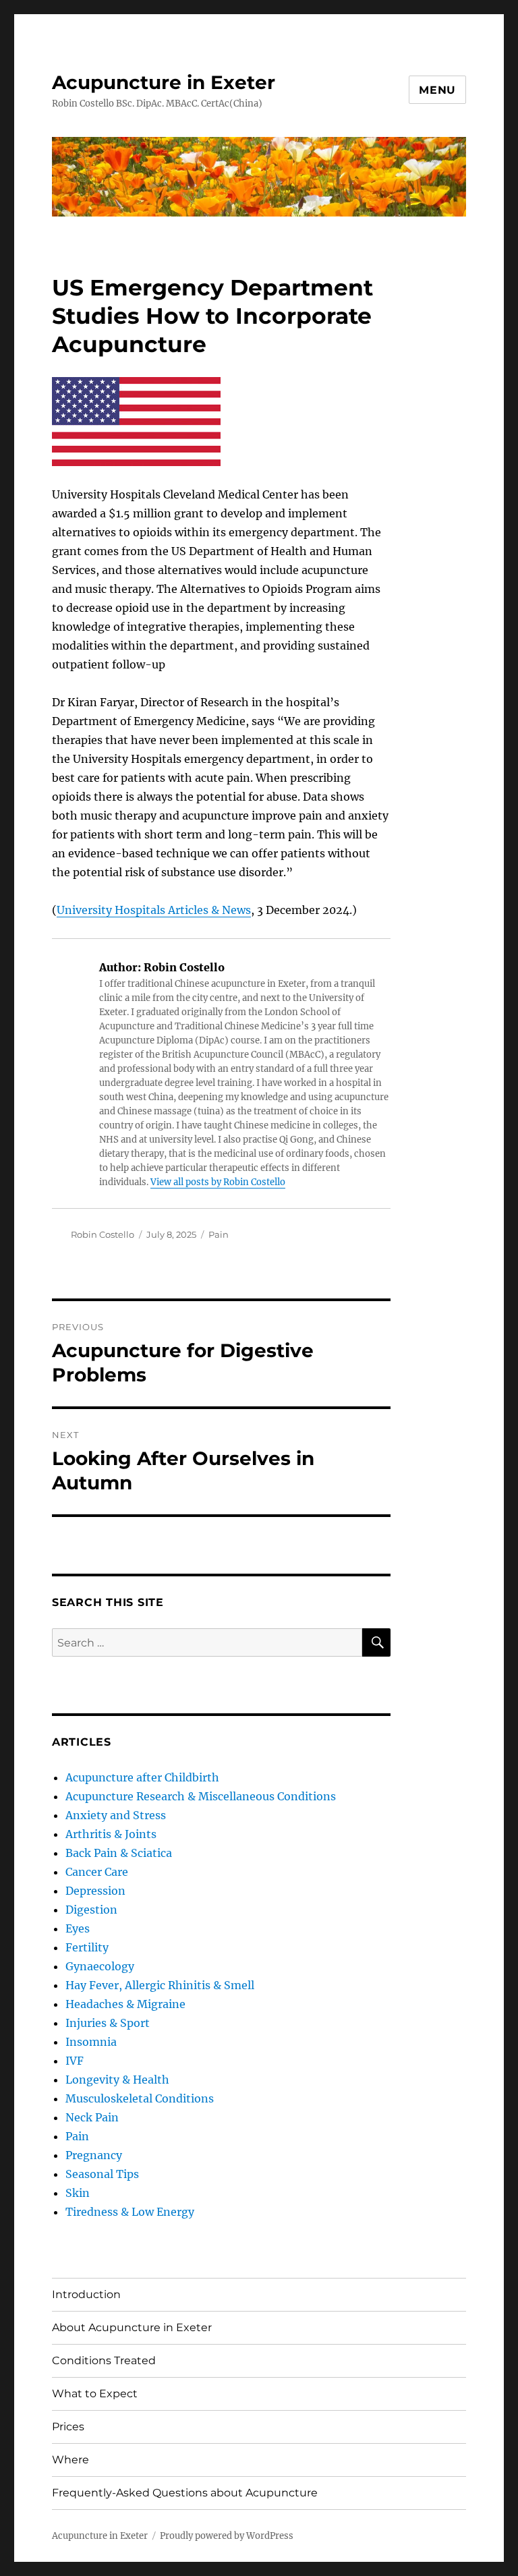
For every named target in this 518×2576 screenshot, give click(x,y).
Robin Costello (103, 1234)
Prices (68, 2427)
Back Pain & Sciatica (119, 1853)
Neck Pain (92, 2117)
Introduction (86, 2294)
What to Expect (95, 2394)
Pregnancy (94, 2155)
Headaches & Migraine (125, 2004)
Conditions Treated (104, 2360)
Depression (95, 1891)
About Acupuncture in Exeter (132, 2327)
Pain (219, 1234)
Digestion (91, 1910)
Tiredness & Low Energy (130, 2212)
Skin (78, 2193)
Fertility (87, 1947)
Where (70, 2460)
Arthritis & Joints (111, 1834)
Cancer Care (97, 1872)
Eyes (78, 1928)
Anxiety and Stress (116, 1815)
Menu (437, 90)
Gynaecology (100, 1966)
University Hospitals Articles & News (154, 910)
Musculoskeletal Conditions (140, 2098)
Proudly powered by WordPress (227, 2536)
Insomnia (91, 2042)
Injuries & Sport (108, 2023)
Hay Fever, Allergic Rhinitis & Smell (160, 1985)
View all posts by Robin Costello (218, 1182)
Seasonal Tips (102, 2174)
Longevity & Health (117, 2080)
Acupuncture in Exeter (164, 82)
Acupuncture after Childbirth (142, 1777)
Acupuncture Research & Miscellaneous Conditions (201, 1796)
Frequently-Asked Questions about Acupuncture (185, 2493)
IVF (75, 2061)
